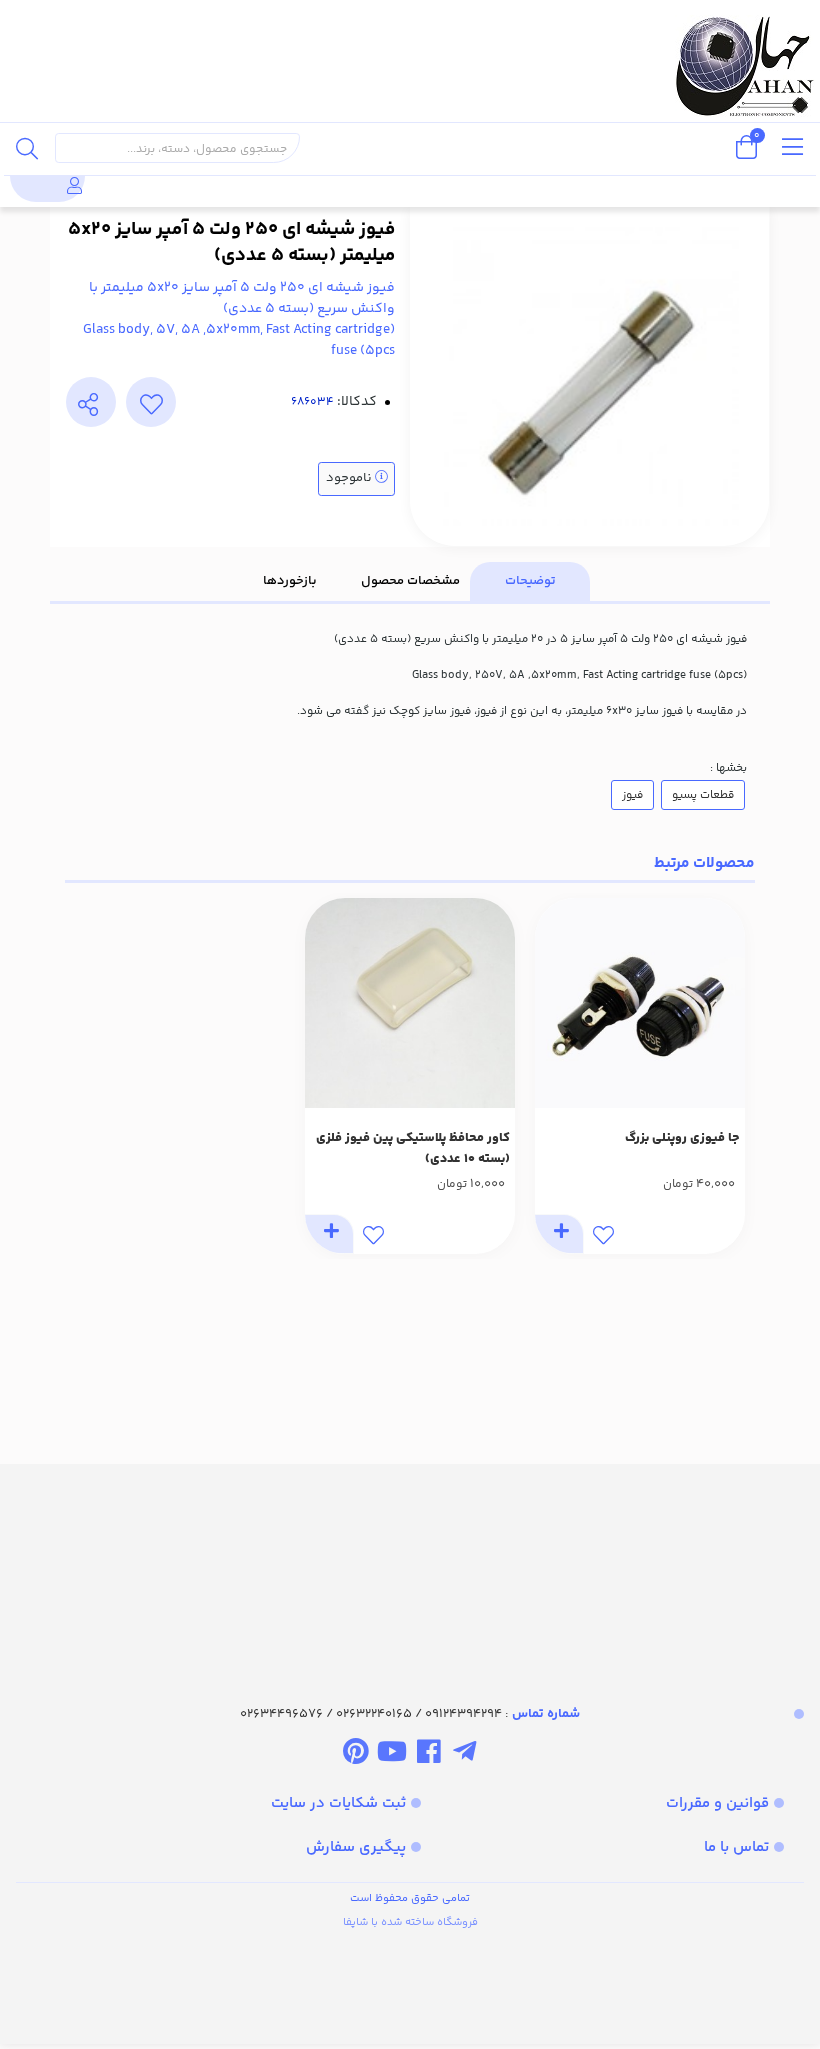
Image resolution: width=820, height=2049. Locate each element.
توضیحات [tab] (530, 581)
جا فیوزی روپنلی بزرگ (682, 1138)
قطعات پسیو (703, 795)
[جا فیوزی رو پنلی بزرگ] (640, 1003)
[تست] (464, 1756)
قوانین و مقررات (717, 1803)
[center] (27, 148)
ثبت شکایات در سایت (338, 1803)
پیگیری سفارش (356, 1847)
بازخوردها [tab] (290, 581)
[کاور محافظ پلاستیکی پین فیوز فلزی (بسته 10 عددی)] (410, 1003)
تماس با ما (736, 1847)
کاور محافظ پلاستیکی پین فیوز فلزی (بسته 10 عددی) (413, 1148)
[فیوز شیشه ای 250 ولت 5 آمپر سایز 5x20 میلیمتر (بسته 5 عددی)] (410, 1566)
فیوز (632, 795)
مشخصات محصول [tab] (410, 581)
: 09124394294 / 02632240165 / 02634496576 (410, 1714)
